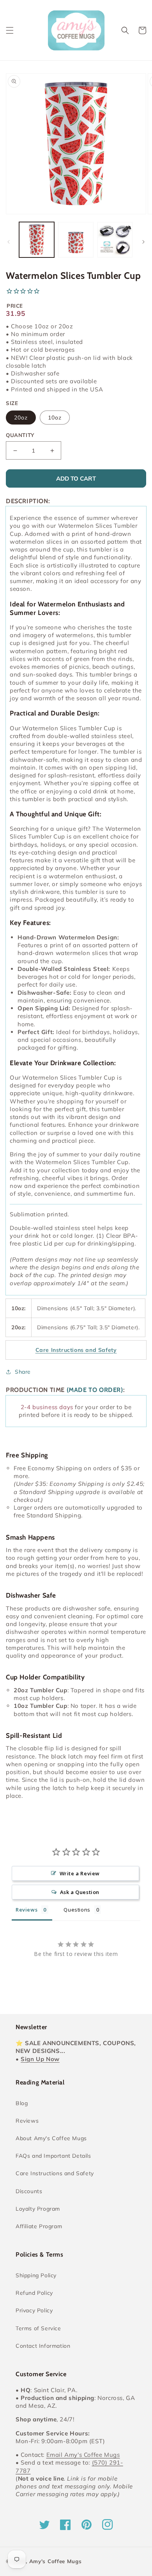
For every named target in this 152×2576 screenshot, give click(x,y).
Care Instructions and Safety (55, 2173)
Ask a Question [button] (80, 1892)
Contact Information (43, 2346)
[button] (10, 30)
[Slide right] (143, 242)
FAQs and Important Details (53, 2156)
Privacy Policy (34, 2310)
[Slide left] (9, 242)
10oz (55, 418)
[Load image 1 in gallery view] (37, 240)
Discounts (29, 2191)
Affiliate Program (39, 2226)
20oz (21, 418)
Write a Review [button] (80, 1873)
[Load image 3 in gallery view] (115, 240)
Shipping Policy (36, 2275)
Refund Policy (34, 2293)
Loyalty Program (38, 2209)
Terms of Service (38, 2328)
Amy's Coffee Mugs (56, 2561)
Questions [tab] (77, 1910)
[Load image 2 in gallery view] (76, 240)
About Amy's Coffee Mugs (51, 2138)
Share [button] (23, 1372)
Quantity (20, 435)
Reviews (27, 2121)
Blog (22, 2103)
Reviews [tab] (27, 1910)
